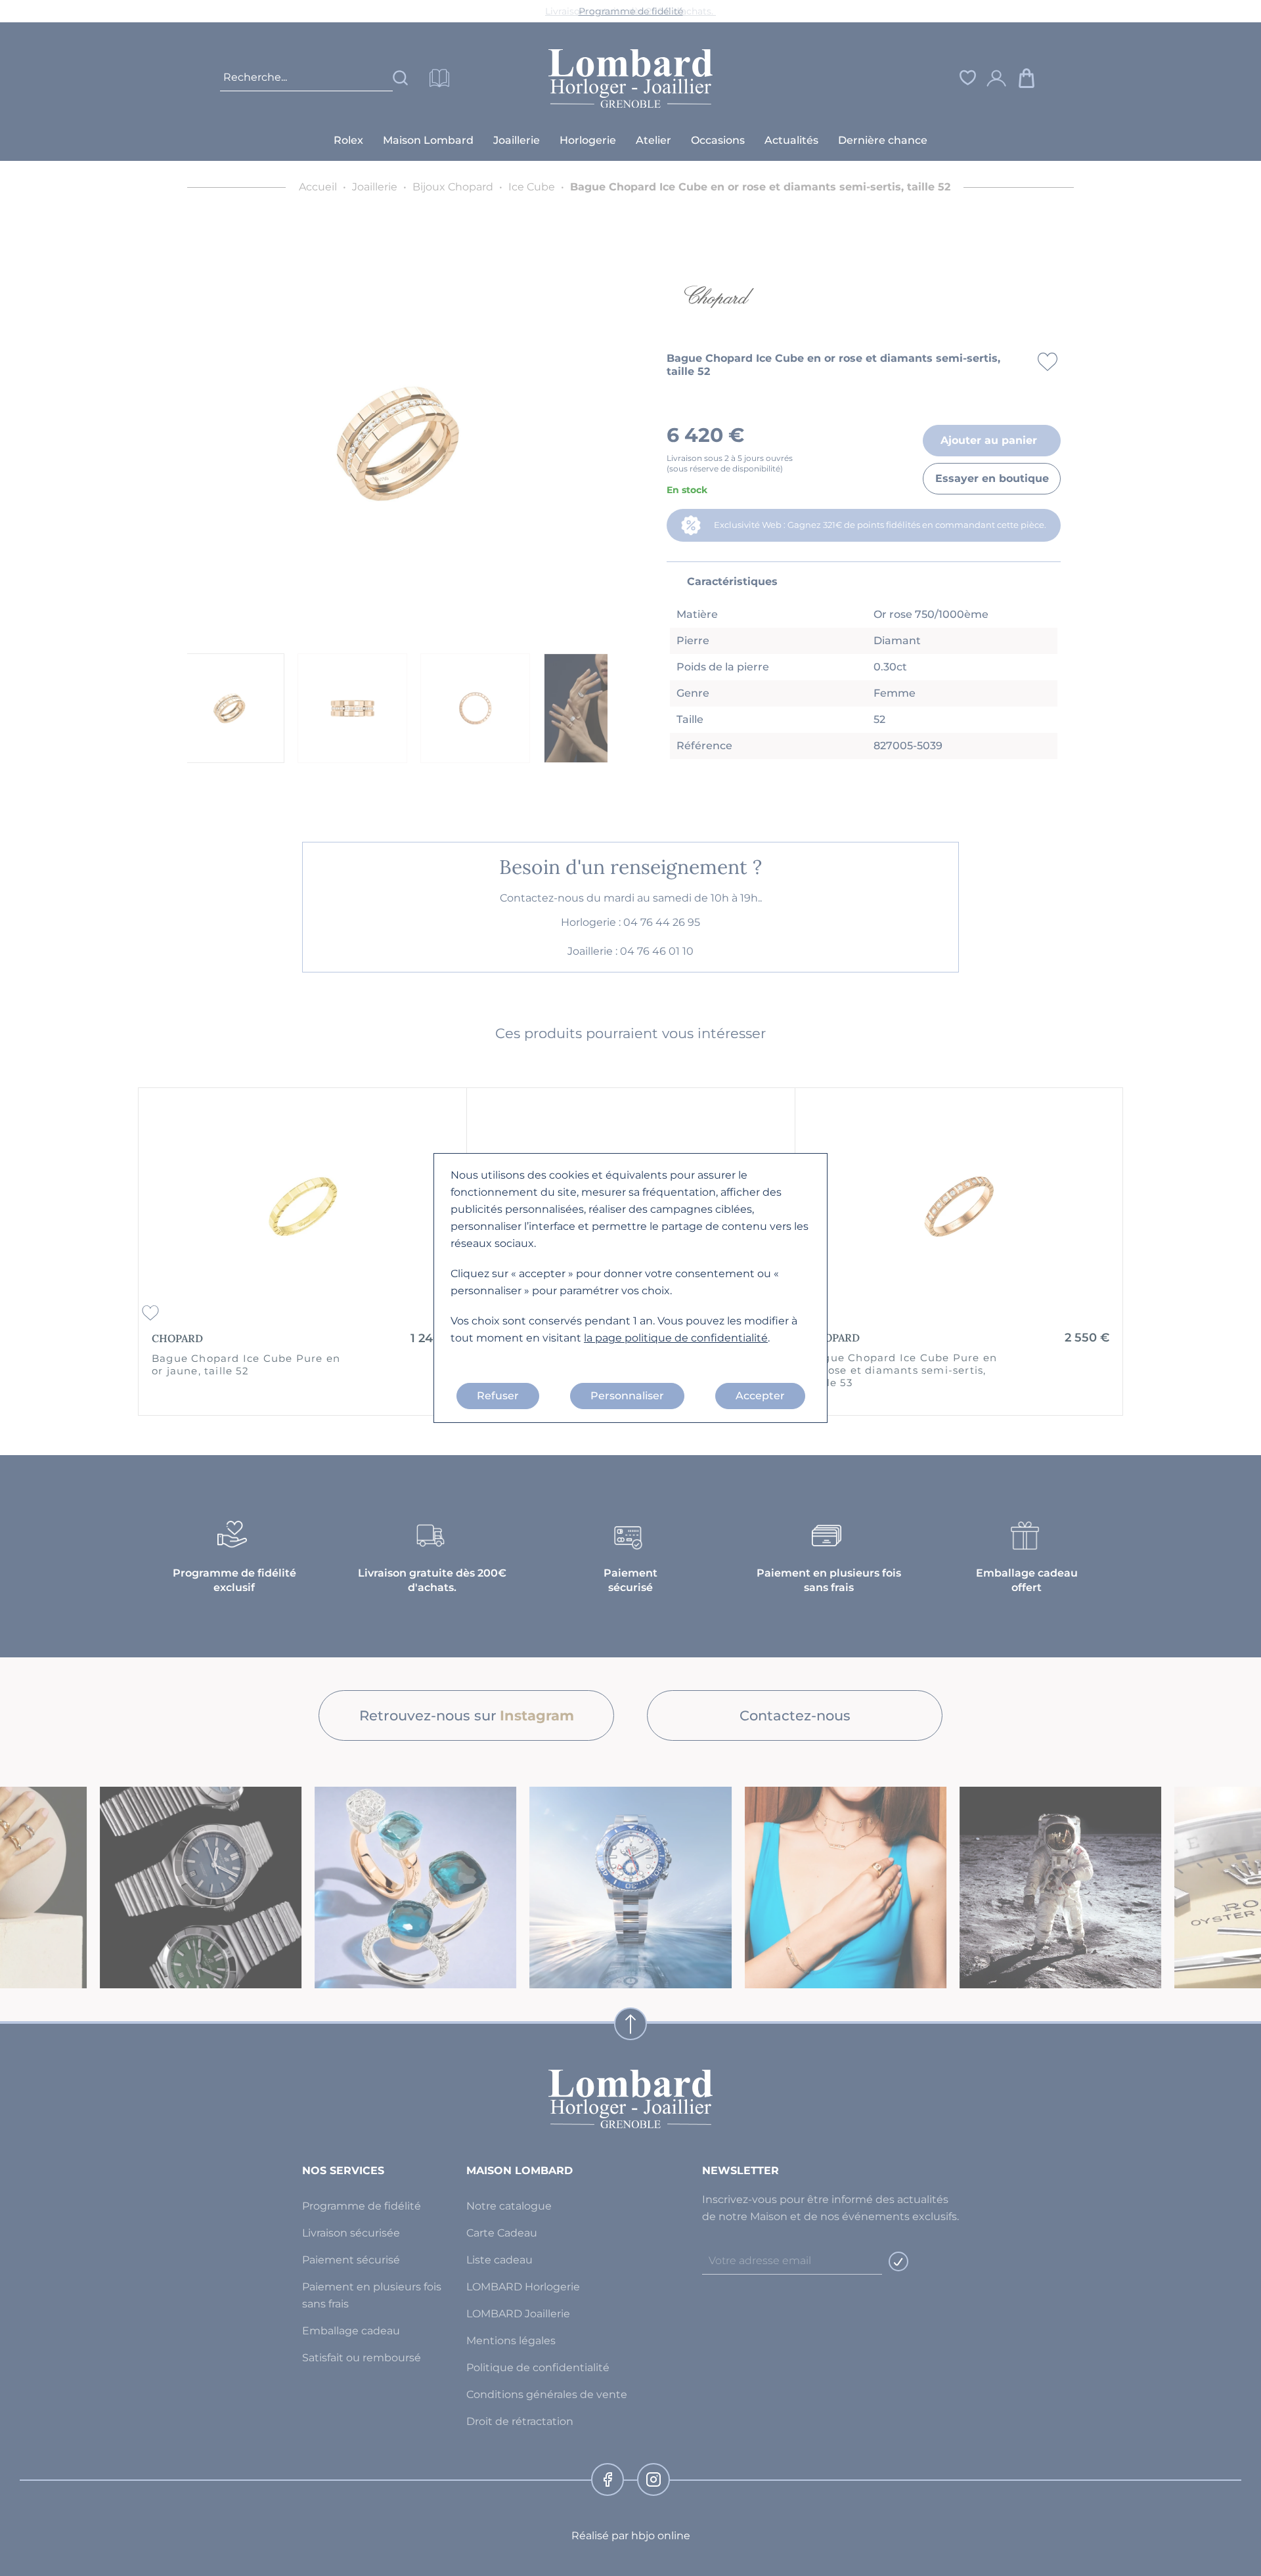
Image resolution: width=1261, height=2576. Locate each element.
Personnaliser (627, 1396)
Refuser (498, 1396)
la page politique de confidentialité (676, 1338)
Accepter (760, 1396)
